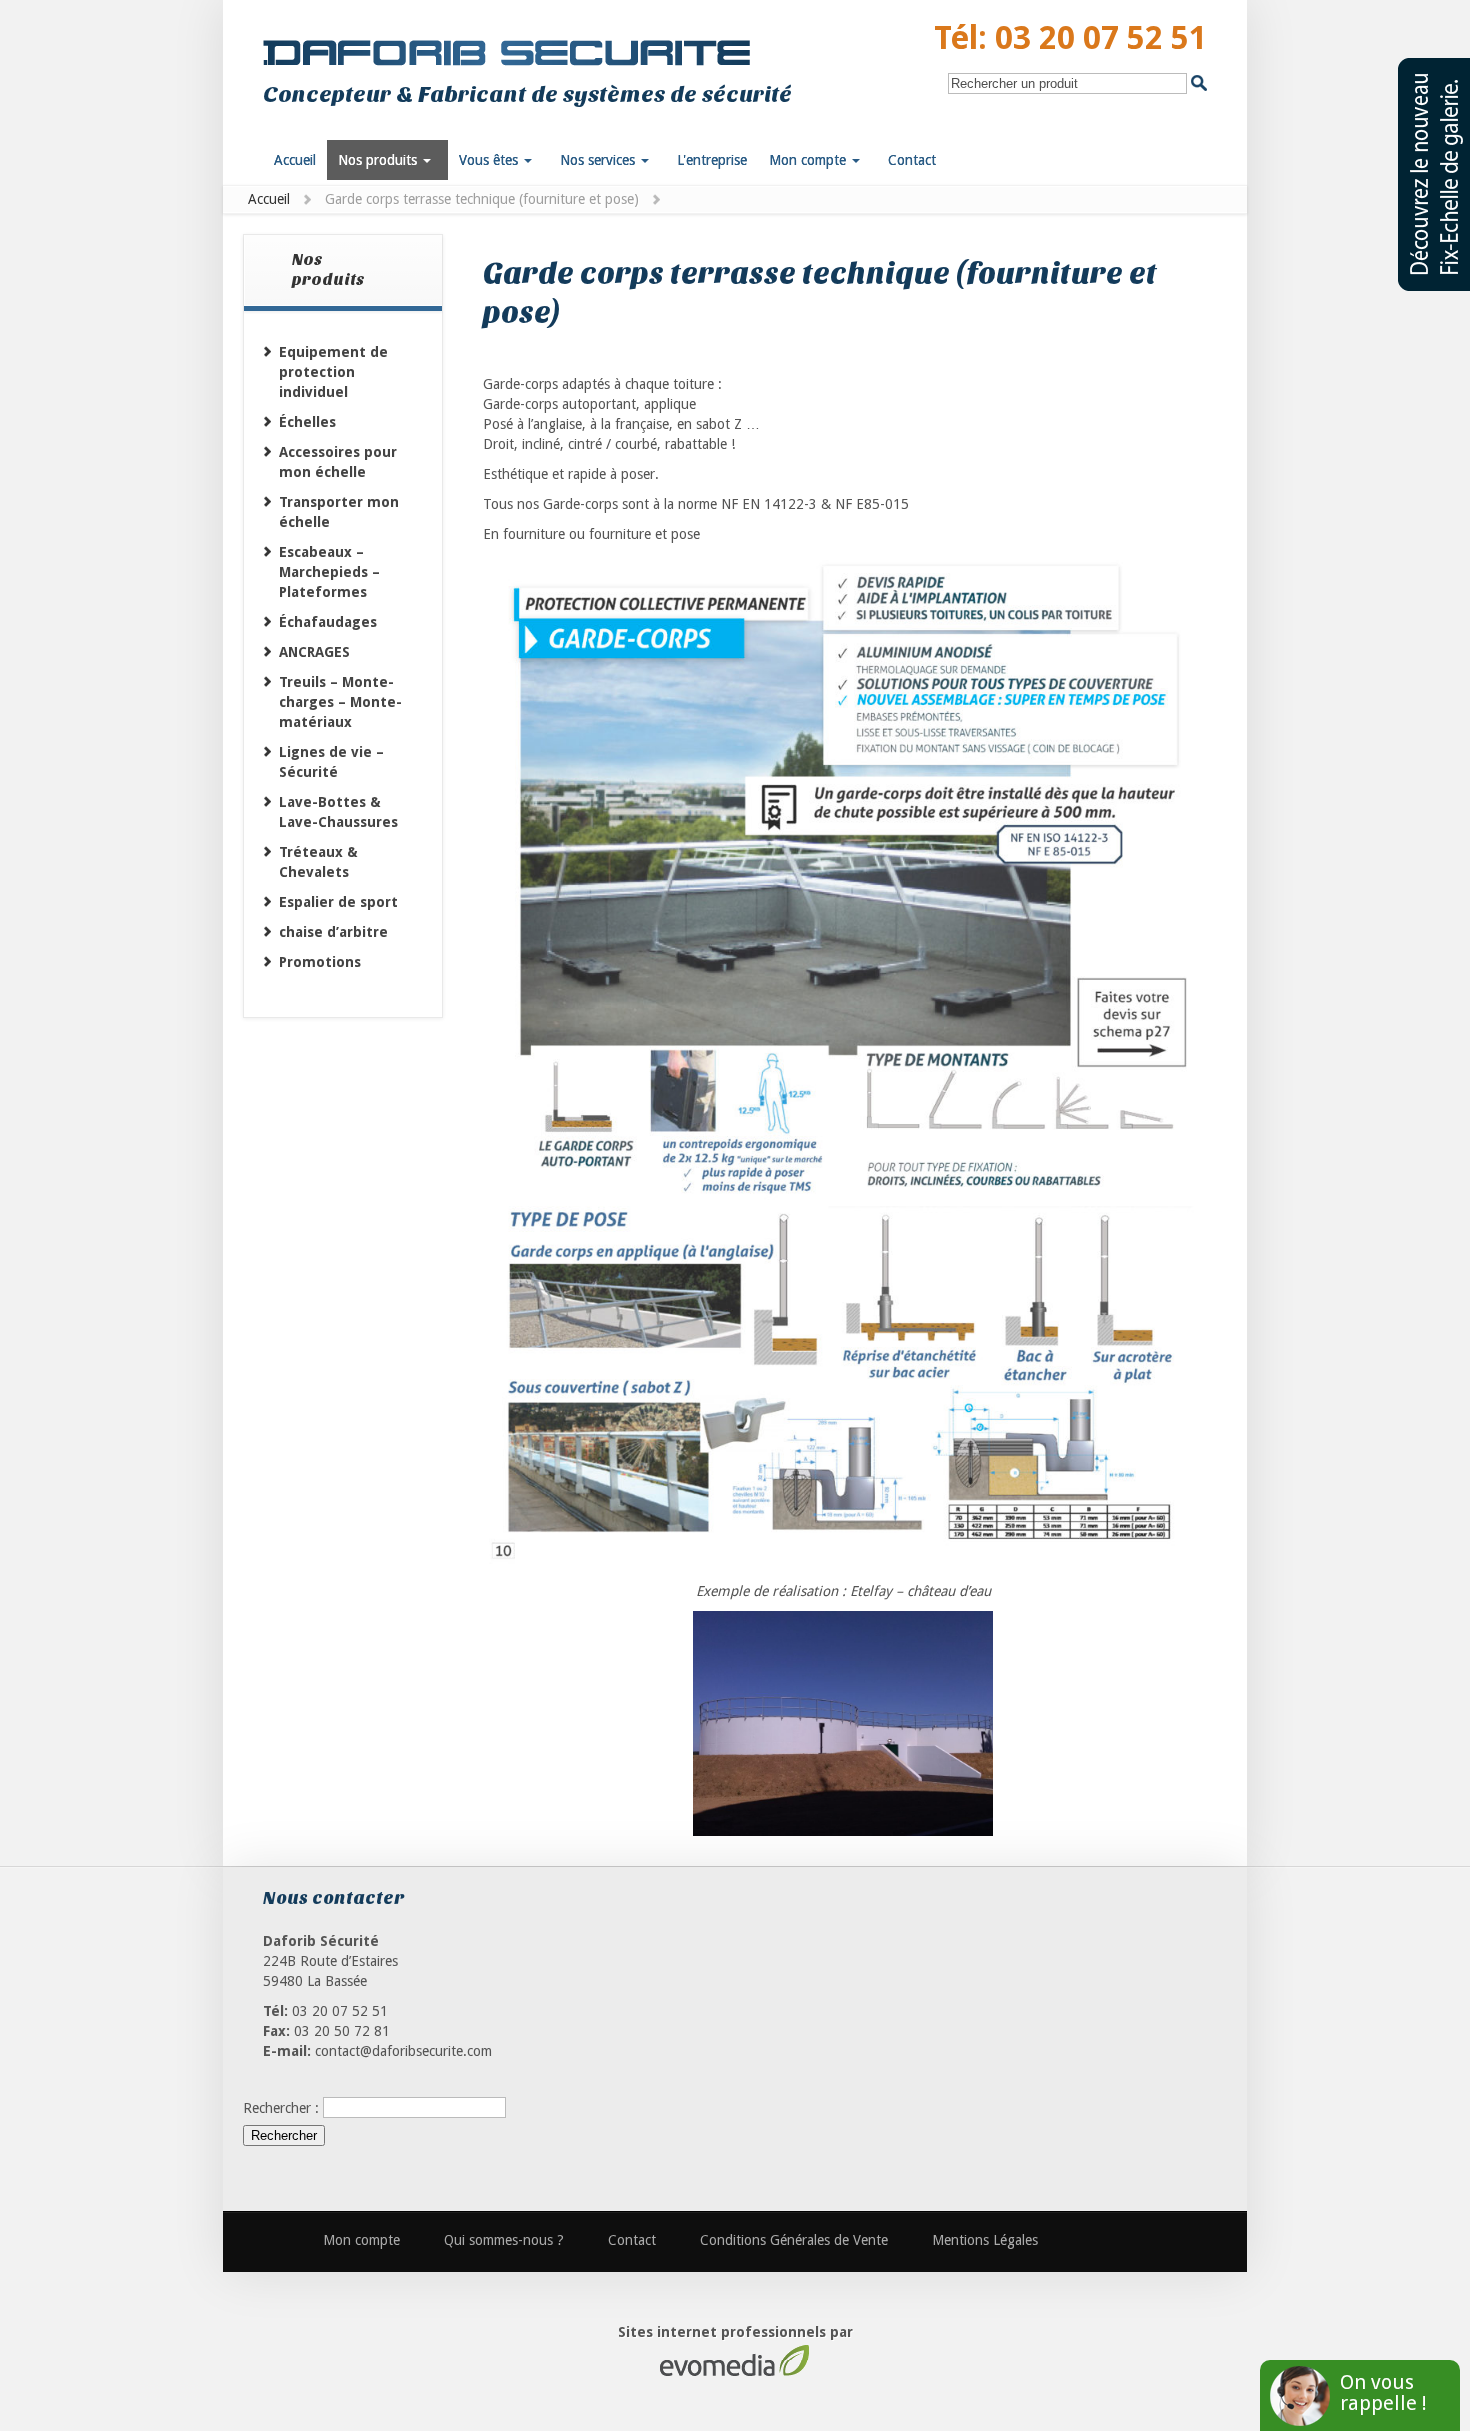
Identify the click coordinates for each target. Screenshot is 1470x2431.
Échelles (307, 422)
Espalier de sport (338, 902)
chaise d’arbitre (333, 932)
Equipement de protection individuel (333, 372)
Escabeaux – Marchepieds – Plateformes (329, 572)
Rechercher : (281, 2107)
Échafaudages (328, 622)
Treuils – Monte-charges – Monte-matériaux (340, 702)
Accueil (269, 199)
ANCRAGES (314, 652)
